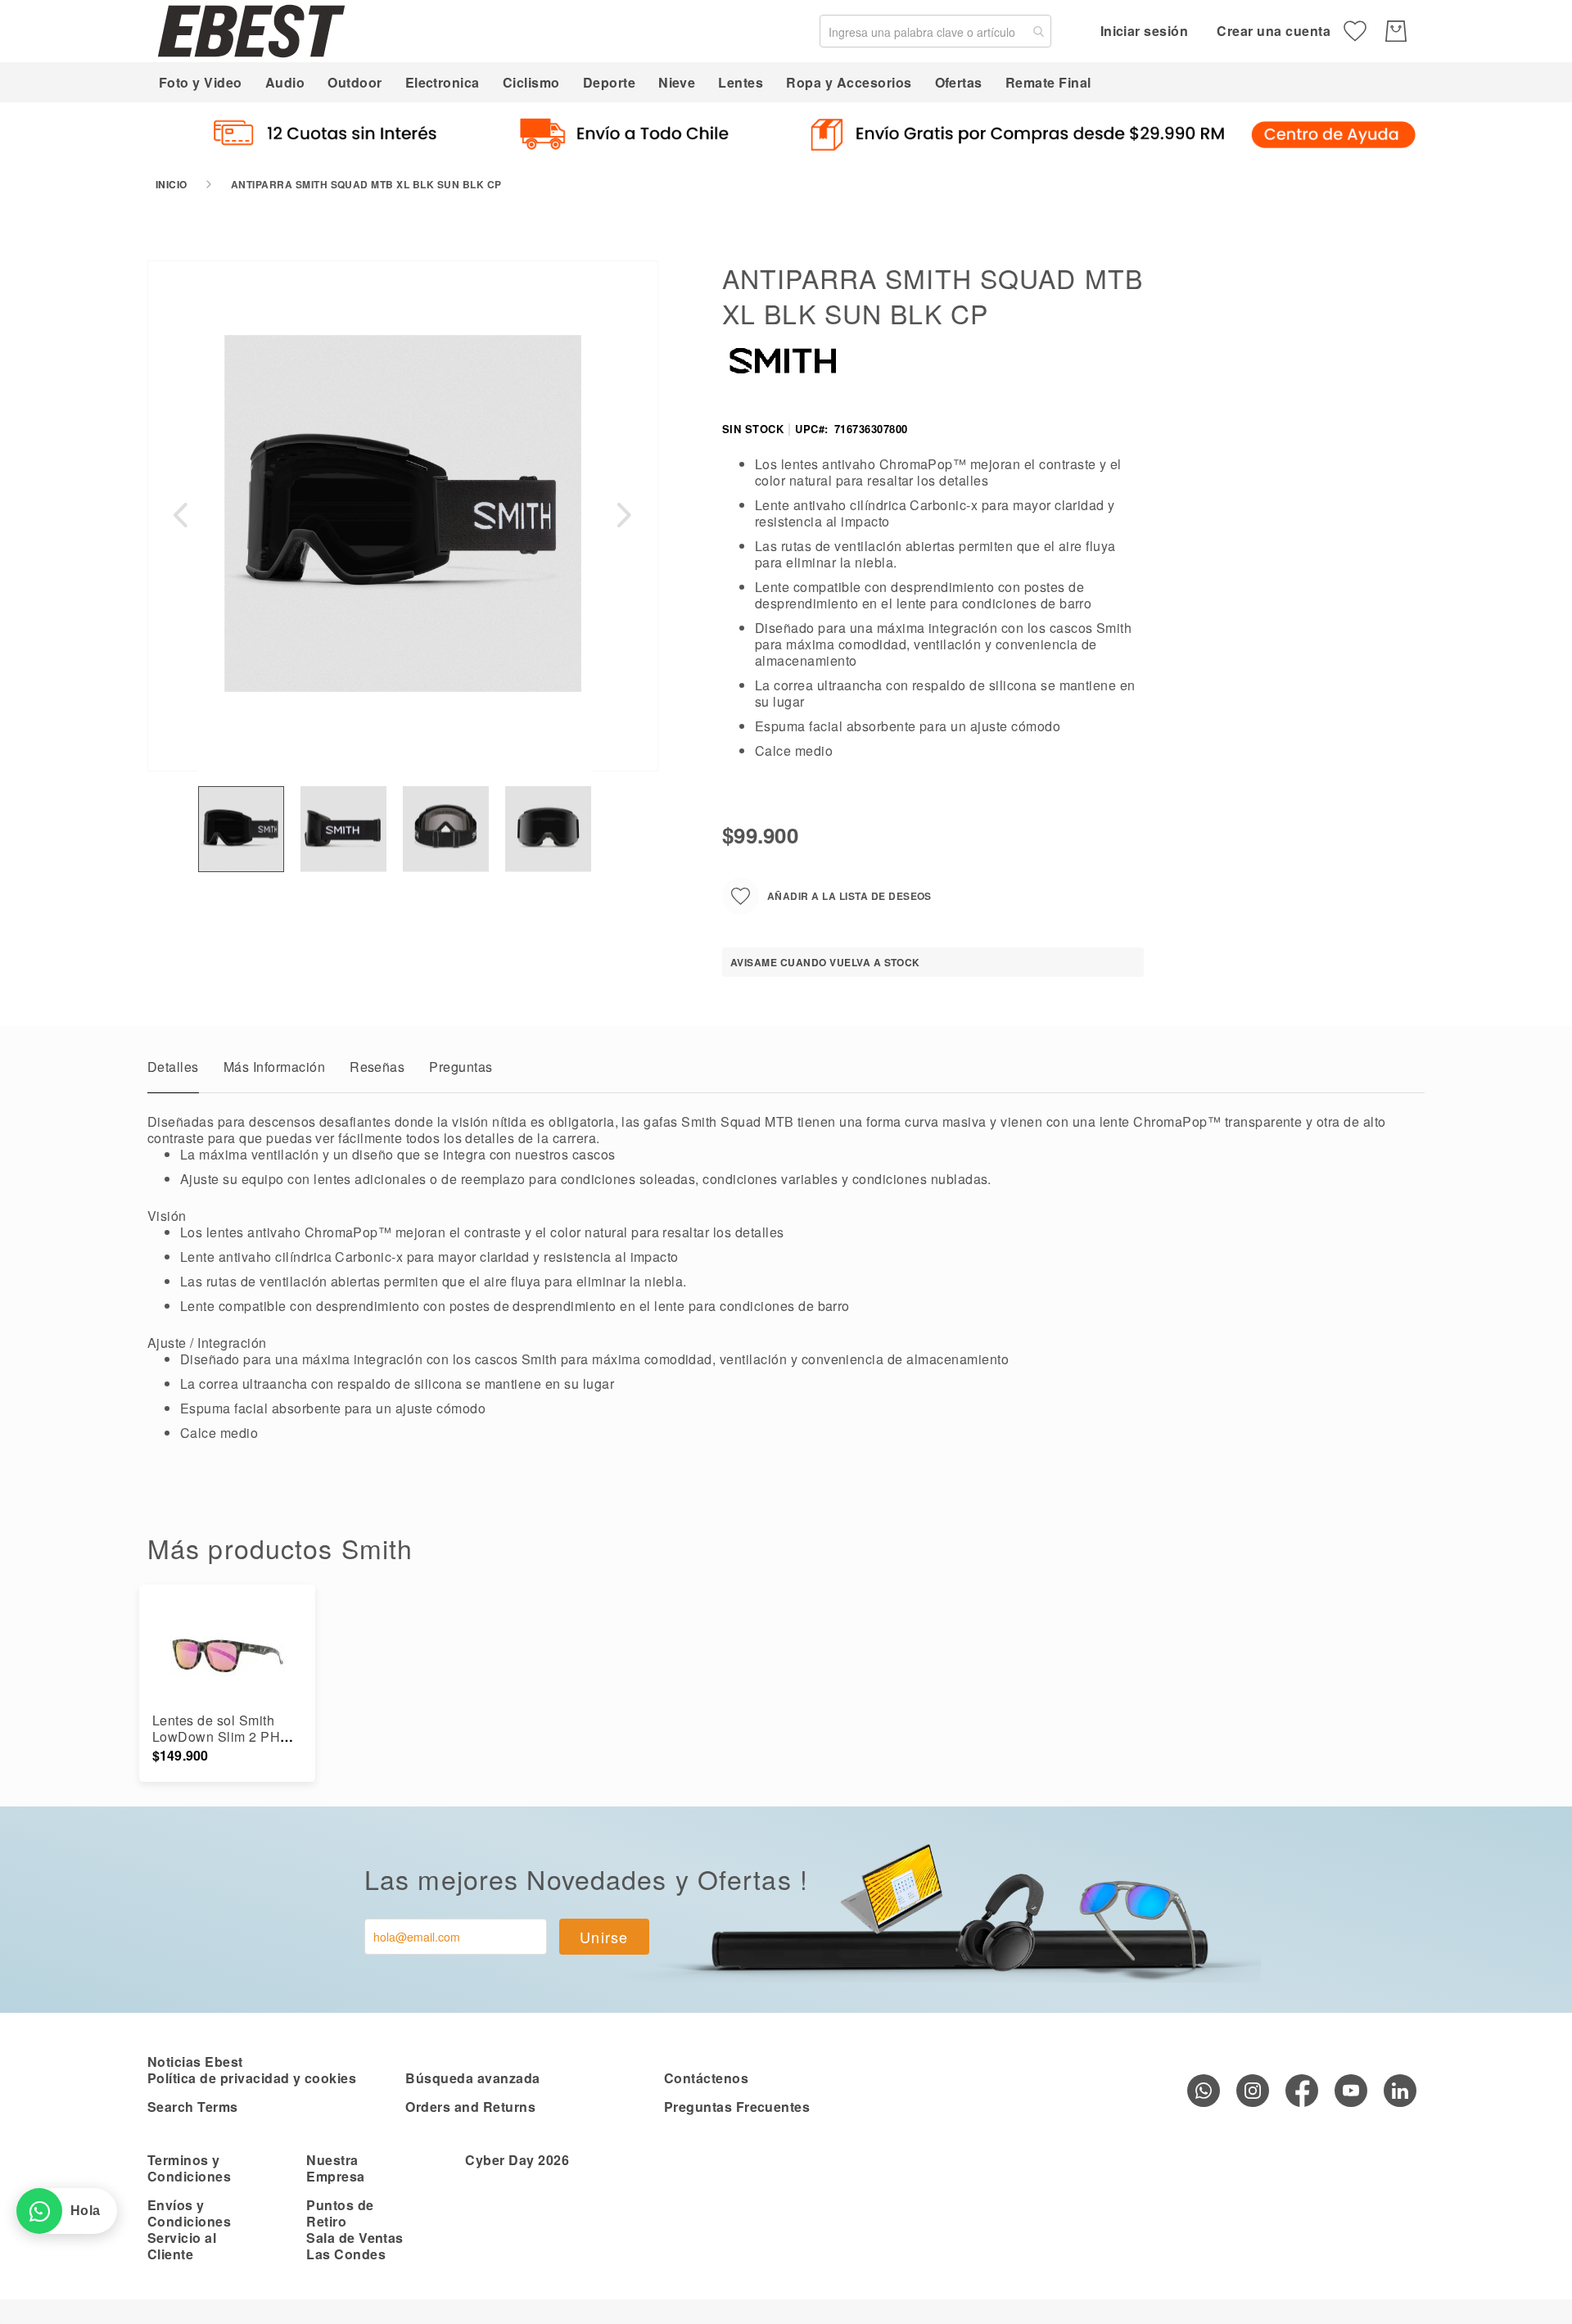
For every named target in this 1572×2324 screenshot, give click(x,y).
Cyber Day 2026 (517, 2160)
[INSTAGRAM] (1253, 2091)
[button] (180, 515)
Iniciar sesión (1145, 31)
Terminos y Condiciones (189, 2168)
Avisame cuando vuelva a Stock (825, 962)
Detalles (173, 1067)
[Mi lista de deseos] (1355, 31)
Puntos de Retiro (340, 2213)
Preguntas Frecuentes (737, 2107)
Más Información (274, 1067)
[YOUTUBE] (1351, 2091)
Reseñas (377, 1067)
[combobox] (935, 31)
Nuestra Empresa (335, 2168)
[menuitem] (201, 82)
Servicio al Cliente (182, 2246)
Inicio (172, 184)
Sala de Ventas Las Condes (355, 2246)
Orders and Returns (470, 2107)
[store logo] (251, 31)
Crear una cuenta (1274, 31)
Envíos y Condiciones (189, 2213)
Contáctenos (706, 2078)
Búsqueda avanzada (472, 2078)
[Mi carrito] (1396, 31)
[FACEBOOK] (1302, 2091)
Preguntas (461, 1067)
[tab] (173, 1071)
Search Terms (193, 2107)
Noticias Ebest (195, 2062)
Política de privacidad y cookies (252, 2078)
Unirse (604, 1937)
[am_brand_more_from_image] (227, 1655)
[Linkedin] (1400, 2091)
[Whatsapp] (1204, 2091)
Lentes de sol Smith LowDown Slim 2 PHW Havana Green (223, 1736)
